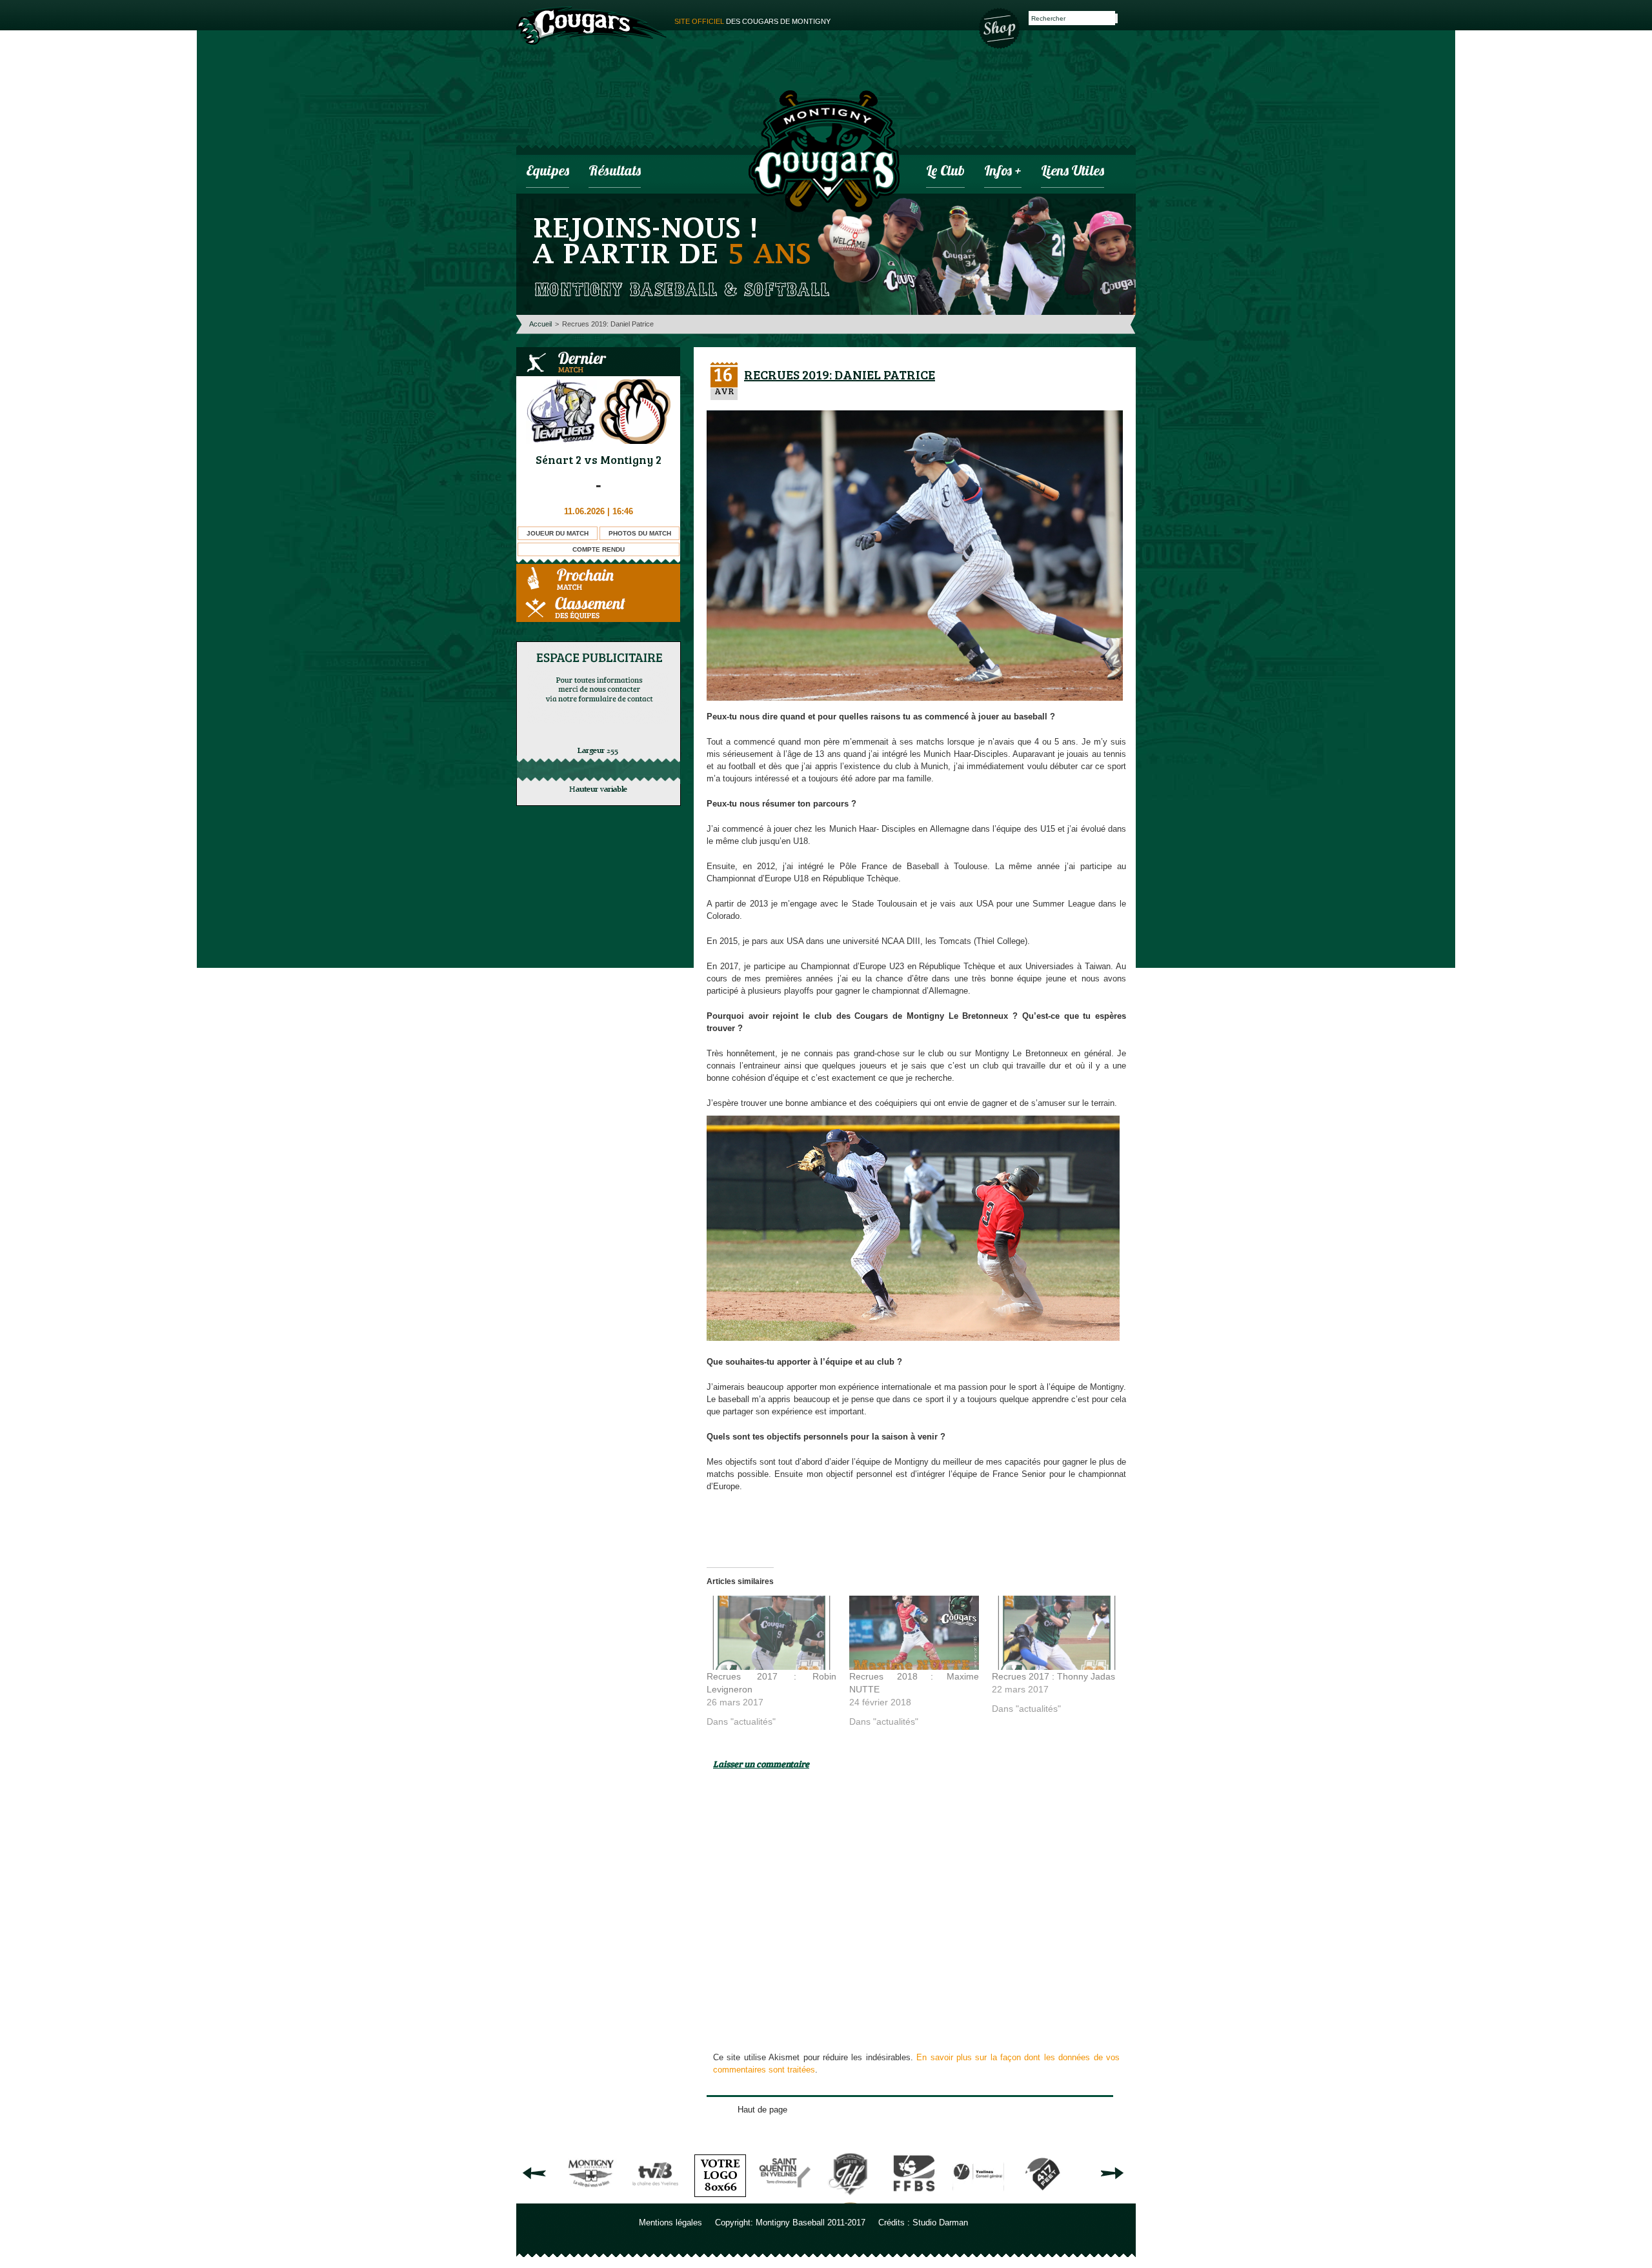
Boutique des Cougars (1000, 27)
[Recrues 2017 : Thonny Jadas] (1057, 1633)
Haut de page (762, 2110)
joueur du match (558, 533)
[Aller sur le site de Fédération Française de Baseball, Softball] (914, 2199)
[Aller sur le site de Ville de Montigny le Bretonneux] (591, 2199)
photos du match (640, 533)
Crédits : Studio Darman (923, 2223)
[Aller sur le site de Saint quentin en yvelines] (785, 2199)
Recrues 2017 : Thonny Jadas (1053, 1676)
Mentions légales (670, 2223)
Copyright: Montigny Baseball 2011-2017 (790, 2223)
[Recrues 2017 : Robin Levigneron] (771, 1633)
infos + (1003, 172)
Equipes (548, 172)
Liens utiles (1073, 172)
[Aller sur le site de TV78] (656, 2199)
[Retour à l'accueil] (824, 153)
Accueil (540, 324)
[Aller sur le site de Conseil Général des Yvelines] (978, 2199)
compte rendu (599, 549)
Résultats (615, 172)
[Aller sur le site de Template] (720, 2199)
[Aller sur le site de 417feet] (1043, 2199)
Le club (945, 172)
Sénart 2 (559, 459)
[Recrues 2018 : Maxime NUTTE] (914, 1633)
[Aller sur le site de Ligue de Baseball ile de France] (849, 2199)
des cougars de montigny (752, 21)
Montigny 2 (631, 459)
